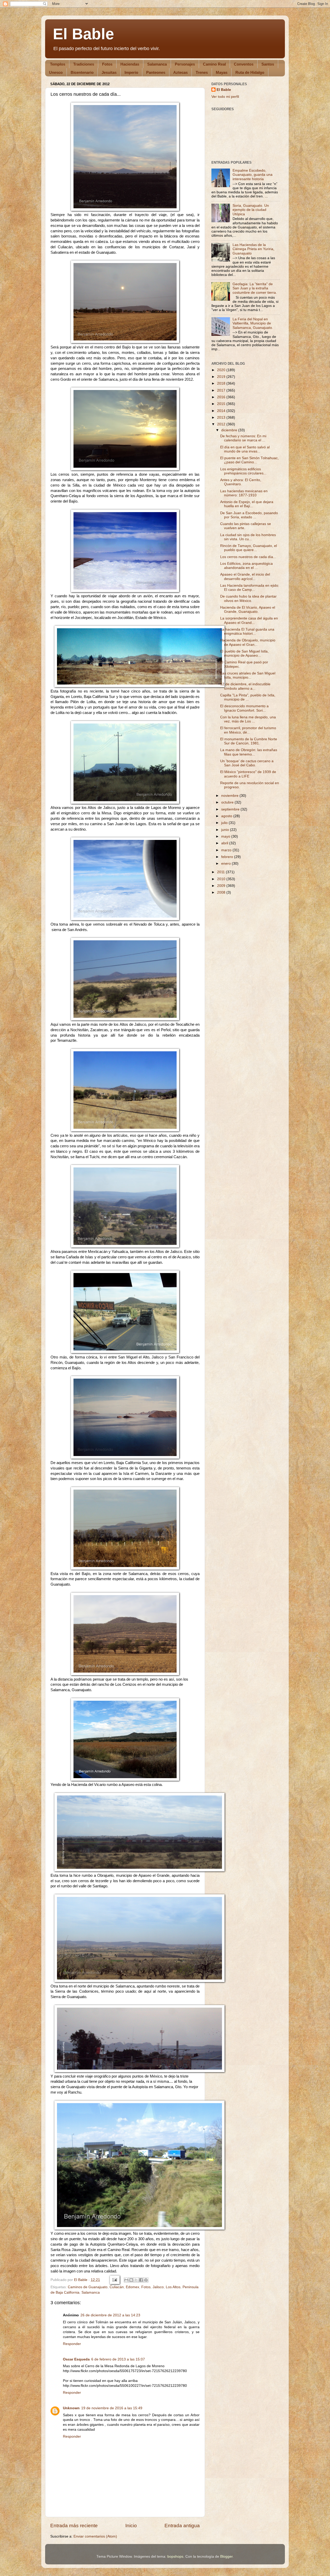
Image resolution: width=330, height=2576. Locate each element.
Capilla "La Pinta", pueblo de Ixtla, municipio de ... (248, 697)
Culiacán (117, 2287)
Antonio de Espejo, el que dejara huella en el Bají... (247, 504)
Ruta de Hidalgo (250, 72)
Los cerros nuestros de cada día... (248, 557)
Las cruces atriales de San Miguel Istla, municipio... (248, 675)
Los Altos (173, 2287)
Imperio (131, 72)
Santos (268, 64)
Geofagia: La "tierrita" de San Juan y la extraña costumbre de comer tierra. (255, 288)
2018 (222, 383)
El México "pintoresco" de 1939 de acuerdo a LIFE (248, 774)
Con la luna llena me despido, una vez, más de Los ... (248, 719)
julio (225, 823)
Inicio (131, 2526)
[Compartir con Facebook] (141, 2280)
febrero (228, 857)
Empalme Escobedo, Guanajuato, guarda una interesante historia (253, 175)
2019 (222, 377)
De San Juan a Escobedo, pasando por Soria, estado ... (249, 515)
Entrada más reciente (74, 2526)
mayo (226, 836)
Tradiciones (84, 64)
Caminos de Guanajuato (88, 2287)
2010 (222, 879)
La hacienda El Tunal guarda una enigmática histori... (247, 631)
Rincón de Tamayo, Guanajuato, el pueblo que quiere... (249, 548)
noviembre (230, 796)
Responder (72, 2344)
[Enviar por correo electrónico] (126, 2280)
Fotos (107, 64)
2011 (221, 872)
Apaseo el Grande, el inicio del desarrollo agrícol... (245, 577)
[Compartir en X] (136, 2280)
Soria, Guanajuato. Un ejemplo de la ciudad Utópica (251, 210)
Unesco (56, 72)
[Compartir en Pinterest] (146, 2280)
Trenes (202, 72)
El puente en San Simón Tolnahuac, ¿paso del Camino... (249, 460)
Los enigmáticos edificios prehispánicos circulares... (243, 471)
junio (226, 830)
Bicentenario (82, 72)
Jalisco (158, 2287)
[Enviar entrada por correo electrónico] (114, 2280)
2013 (222, 418)
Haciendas (130, 64)
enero (226, 864)
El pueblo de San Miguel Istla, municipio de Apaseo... (244, 653)
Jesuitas (109, 72)
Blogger (226, 2557)
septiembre (231, 809)
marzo (227, 850)
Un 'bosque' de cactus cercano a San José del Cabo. (247, 763)
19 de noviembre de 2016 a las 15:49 (112, 2408)
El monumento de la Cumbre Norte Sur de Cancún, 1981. (249, 741)
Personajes (185, 64)
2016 (222, 397)
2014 (222, 411)
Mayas (222, 72)
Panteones (156, 72)
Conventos (244, 64)
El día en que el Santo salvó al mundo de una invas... (245, 449)
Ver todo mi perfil (225, 97)
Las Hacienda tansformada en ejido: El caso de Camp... (250, 588)
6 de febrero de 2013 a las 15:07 (118, 2359)
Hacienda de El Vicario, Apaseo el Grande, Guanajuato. (248, 610)
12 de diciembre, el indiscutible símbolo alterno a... (245, 686)
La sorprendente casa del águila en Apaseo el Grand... (249, 620)
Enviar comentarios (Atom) (95, 2536)
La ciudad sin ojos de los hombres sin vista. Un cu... (248, 537)
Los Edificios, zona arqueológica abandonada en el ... (246, 566)
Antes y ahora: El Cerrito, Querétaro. (241, 482)
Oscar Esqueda (76, 2359)
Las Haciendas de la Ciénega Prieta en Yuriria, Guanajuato (253, 249)
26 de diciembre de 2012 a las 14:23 (110, 2315)
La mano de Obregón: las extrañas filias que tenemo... (249, 752)
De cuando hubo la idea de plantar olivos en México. (248, 598)
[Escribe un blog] (131, 2280)
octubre (228, 802)
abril (225, 843)
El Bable (83, 34)
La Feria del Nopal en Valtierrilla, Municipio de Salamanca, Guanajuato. (253, 323)
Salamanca (157, 64)
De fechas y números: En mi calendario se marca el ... (243, 438)
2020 (222, 370)
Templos (58, 64)
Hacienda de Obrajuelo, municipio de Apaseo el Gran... (248, 642)
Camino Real (214, 64)
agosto (227, 816)
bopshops (175, 2557)
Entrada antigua (182, 2526)
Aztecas (180, 72)
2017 (222, 390)
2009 (222, 886)
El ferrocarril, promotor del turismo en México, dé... (248, 730)
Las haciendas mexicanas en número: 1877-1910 (244, 493)
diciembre (230, 430)
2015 (222, 404)
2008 (222, 892)
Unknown (71, 2408)
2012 (222, 424)
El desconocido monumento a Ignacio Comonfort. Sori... (244, 708)
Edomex (133, 2287)
